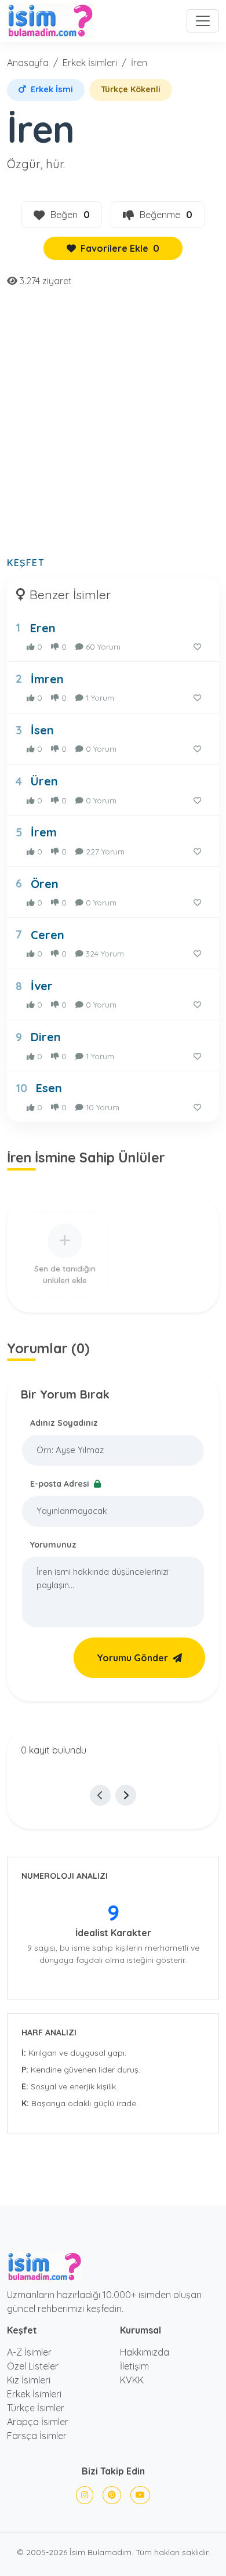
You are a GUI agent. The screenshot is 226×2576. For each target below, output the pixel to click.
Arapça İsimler (38, 2422)
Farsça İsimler (37, 2436)
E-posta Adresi (61, 1484)
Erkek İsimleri (90, 63)
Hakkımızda (145, 2352)
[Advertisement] (113, 429)
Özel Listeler (33, 2366)
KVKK (132, 2380)
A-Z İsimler (29, 2352)
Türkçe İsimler (36, 2408)
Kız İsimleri (29, 2380)
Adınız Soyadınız (64, 1423)
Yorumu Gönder (132, 1658)
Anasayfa (28, 63)
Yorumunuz (53, 1545)
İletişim (134, 2366)
